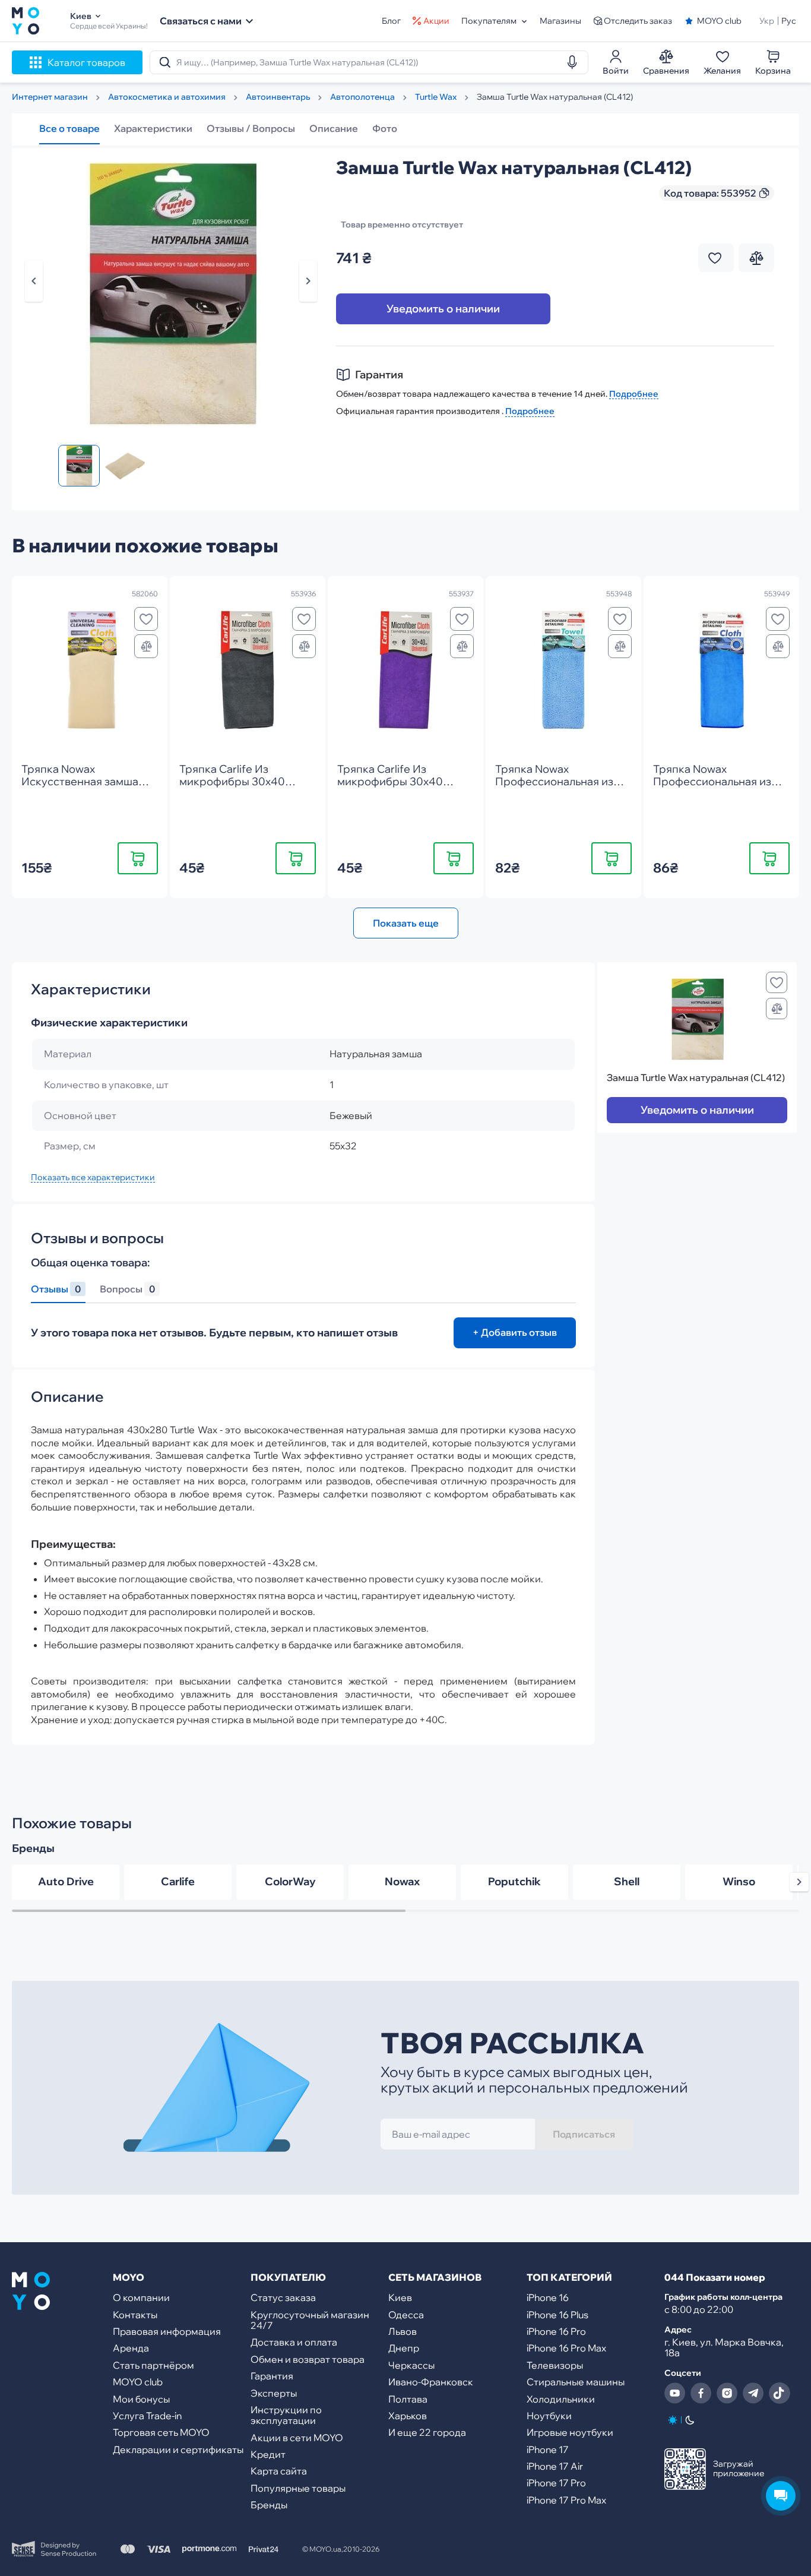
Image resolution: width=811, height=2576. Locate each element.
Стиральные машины (576, 2382)
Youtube (675, 2393)
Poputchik (514, 1881)
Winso (739, 1881)
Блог (391, 21)
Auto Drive (66, 1881)
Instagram (727, 2393)
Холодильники (561, 2399)
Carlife (178, 1881)
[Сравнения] (146, 646)
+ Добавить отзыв (515, 1332)
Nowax (402, 1881)
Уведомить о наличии (443, 309)
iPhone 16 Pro (556, 2331)
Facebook (701, 2393)
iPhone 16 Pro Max (566, 2348)
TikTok (780, 2393)
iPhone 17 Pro (556, 2483)
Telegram (753, 2393)
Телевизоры (555, 2365)
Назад (34, 281)
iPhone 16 (548, 2297)
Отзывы (56, 1289)
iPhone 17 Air (555, 2466)
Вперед (308, 281)
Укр (767, 21)
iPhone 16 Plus (557, 2315)
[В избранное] (146, 619)
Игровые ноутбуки (570, 2432)
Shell (627, 1881)
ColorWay (290, 1881)
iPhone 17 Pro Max (566, 2500)
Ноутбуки (549, 2416)
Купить (138, 858)
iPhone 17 (548, 2449)
